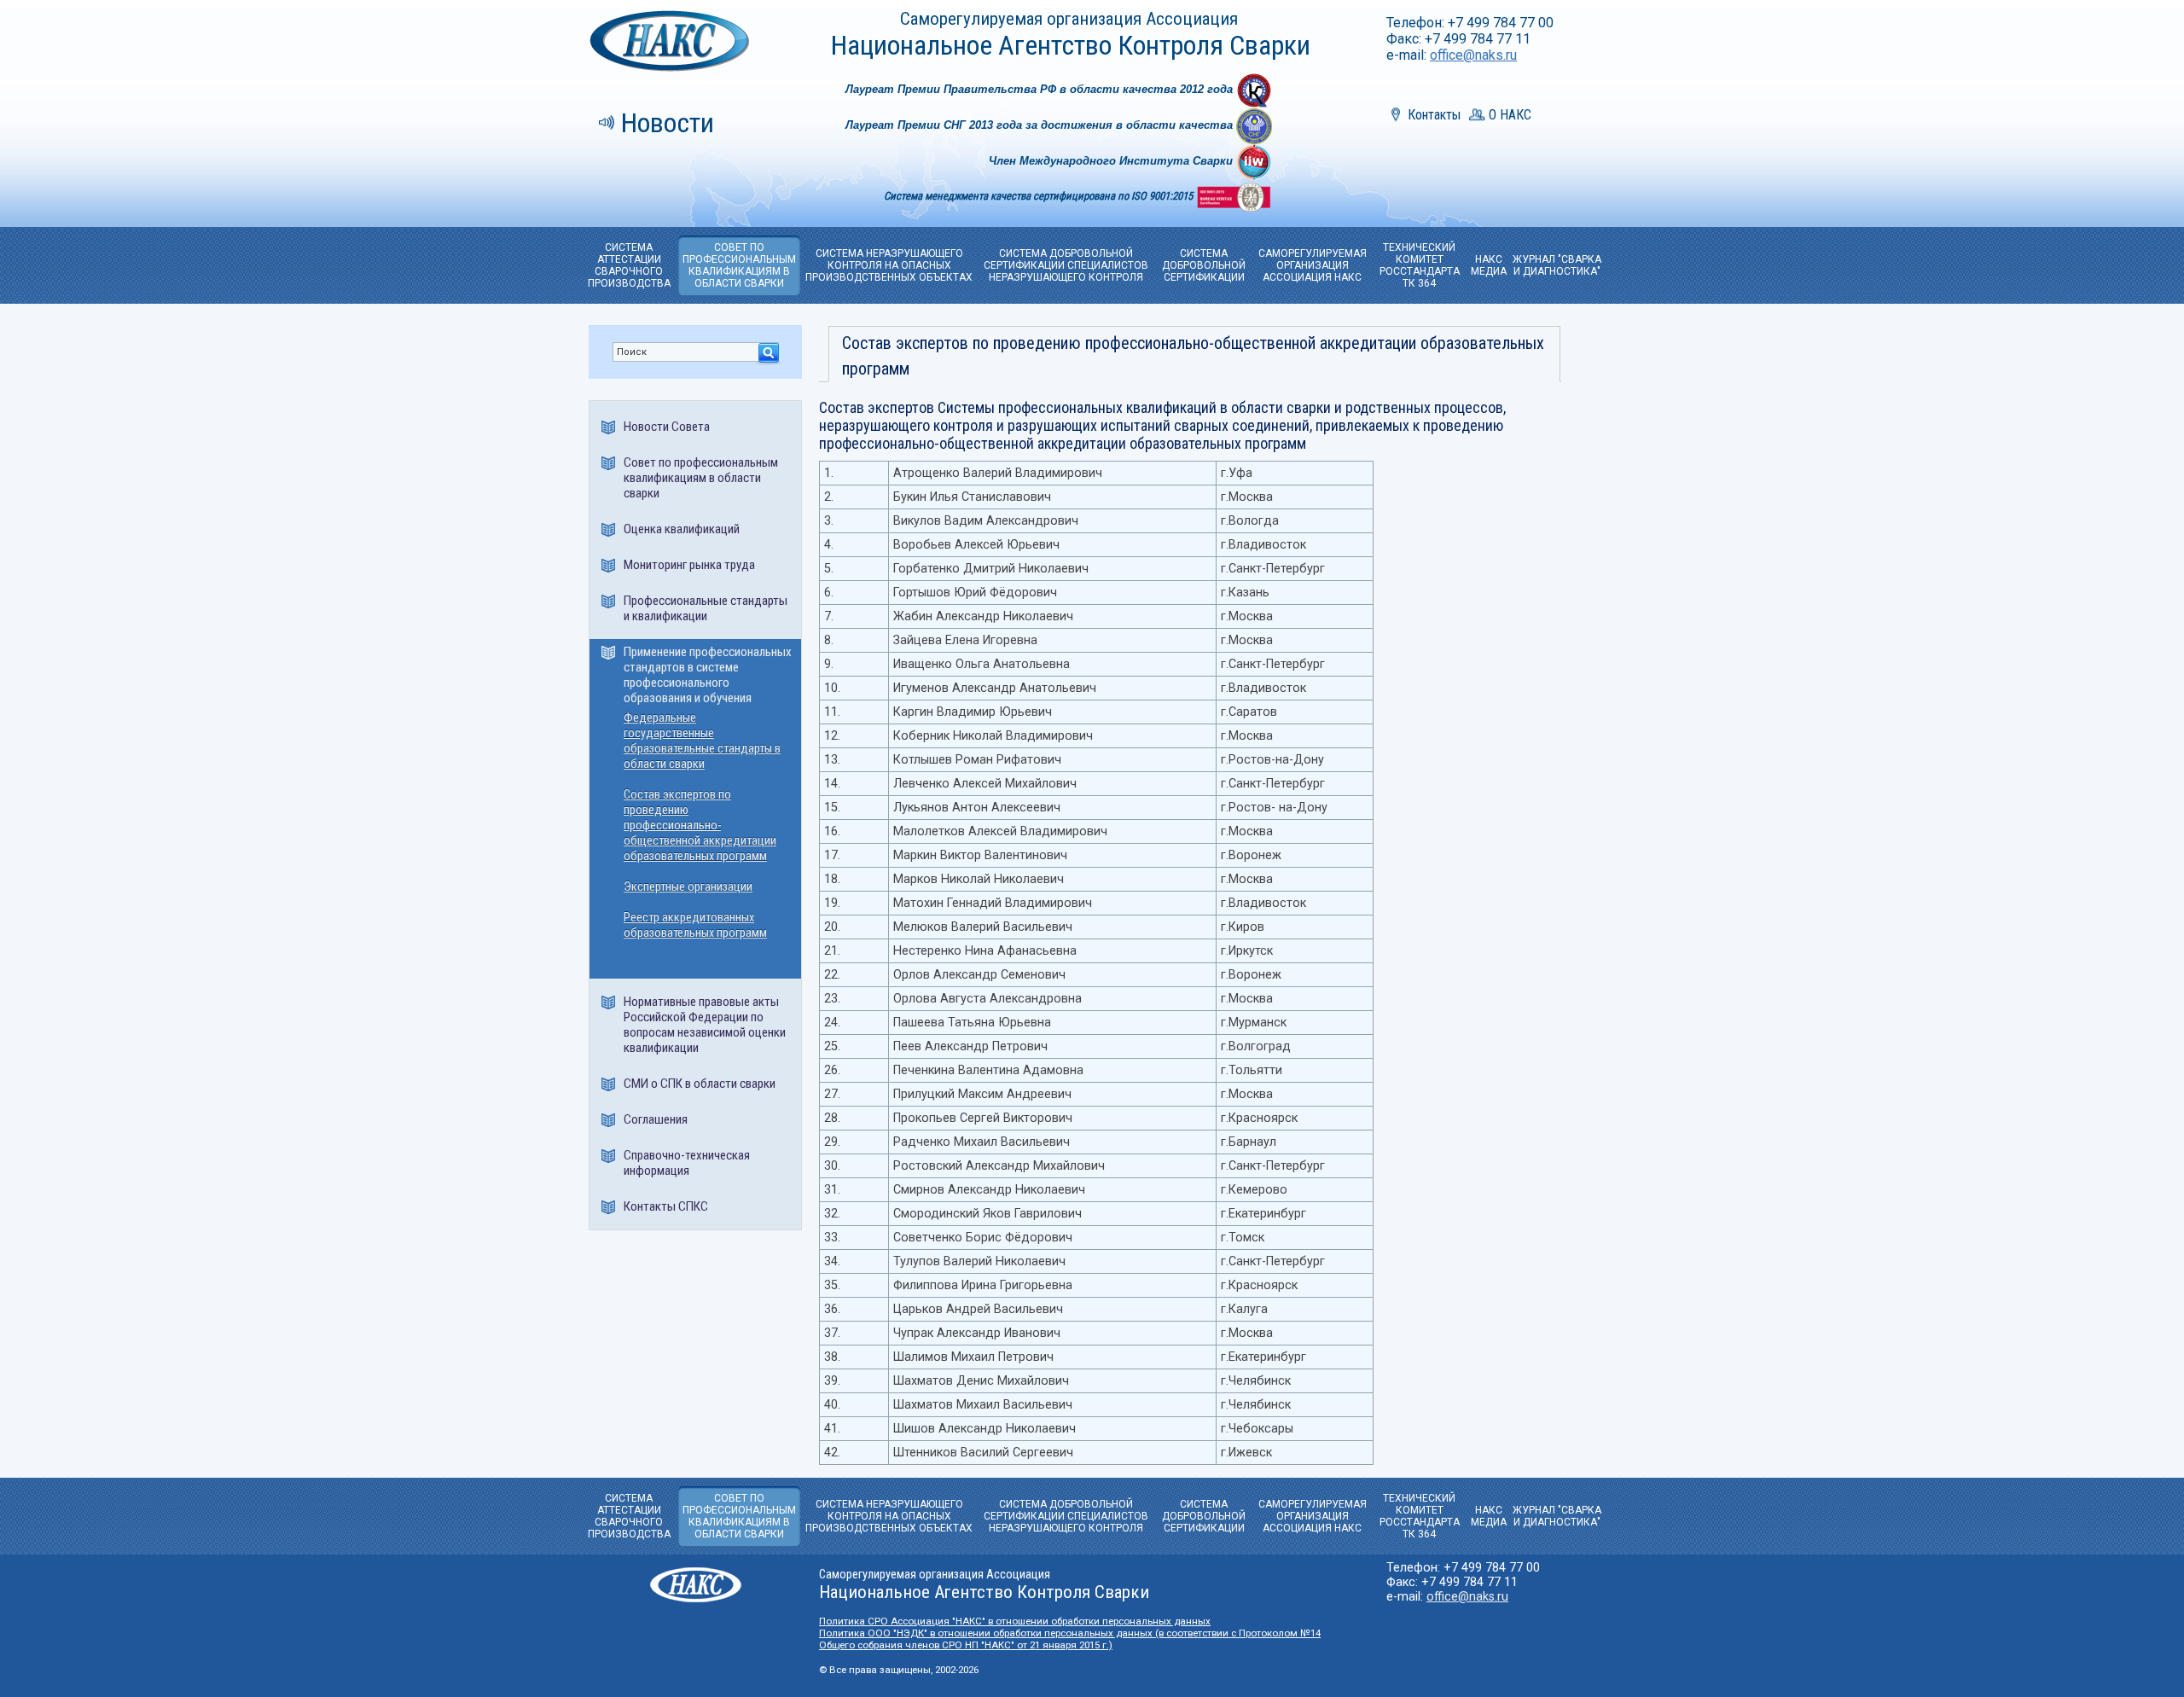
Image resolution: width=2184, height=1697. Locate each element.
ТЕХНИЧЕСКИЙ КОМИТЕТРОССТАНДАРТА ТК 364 (1420, 265)
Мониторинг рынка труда (689, 565)
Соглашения (656, 1119)
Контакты (1434, 115)
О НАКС (1510, 115)
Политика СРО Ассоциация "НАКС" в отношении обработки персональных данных (1015, 1621)
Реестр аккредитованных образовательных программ (695, 925)
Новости (668, 123)
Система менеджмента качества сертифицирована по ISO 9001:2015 (1040, 196)
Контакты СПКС (666, 1206)
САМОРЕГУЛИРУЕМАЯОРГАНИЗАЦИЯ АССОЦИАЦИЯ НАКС (1313, 265)
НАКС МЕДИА (1489, 265)
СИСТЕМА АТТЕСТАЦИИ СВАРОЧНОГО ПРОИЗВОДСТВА (629, 265)
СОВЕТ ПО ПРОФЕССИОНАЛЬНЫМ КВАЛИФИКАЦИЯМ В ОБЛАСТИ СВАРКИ (739, 265)
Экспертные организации (688, 887)
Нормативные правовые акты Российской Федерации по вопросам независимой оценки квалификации (705, 1025)
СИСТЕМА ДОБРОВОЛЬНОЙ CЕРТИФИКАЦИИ (1204, 265)
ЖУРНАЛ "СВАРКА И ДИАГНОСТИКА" (1557, 265)
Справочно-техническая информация (687, 1163)
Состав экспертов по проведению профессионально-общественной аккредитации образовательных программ (700, 825)
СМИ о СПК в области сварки (700, 1084)
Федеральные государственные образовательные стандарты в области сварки (702, 741)
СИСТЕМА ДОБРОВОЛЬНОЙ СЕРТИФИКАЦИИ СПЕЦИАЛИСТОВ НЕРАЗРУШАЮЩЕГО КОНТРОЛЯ (1066, 265)
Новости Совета (667, 427)
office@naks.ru (1473, 55)
